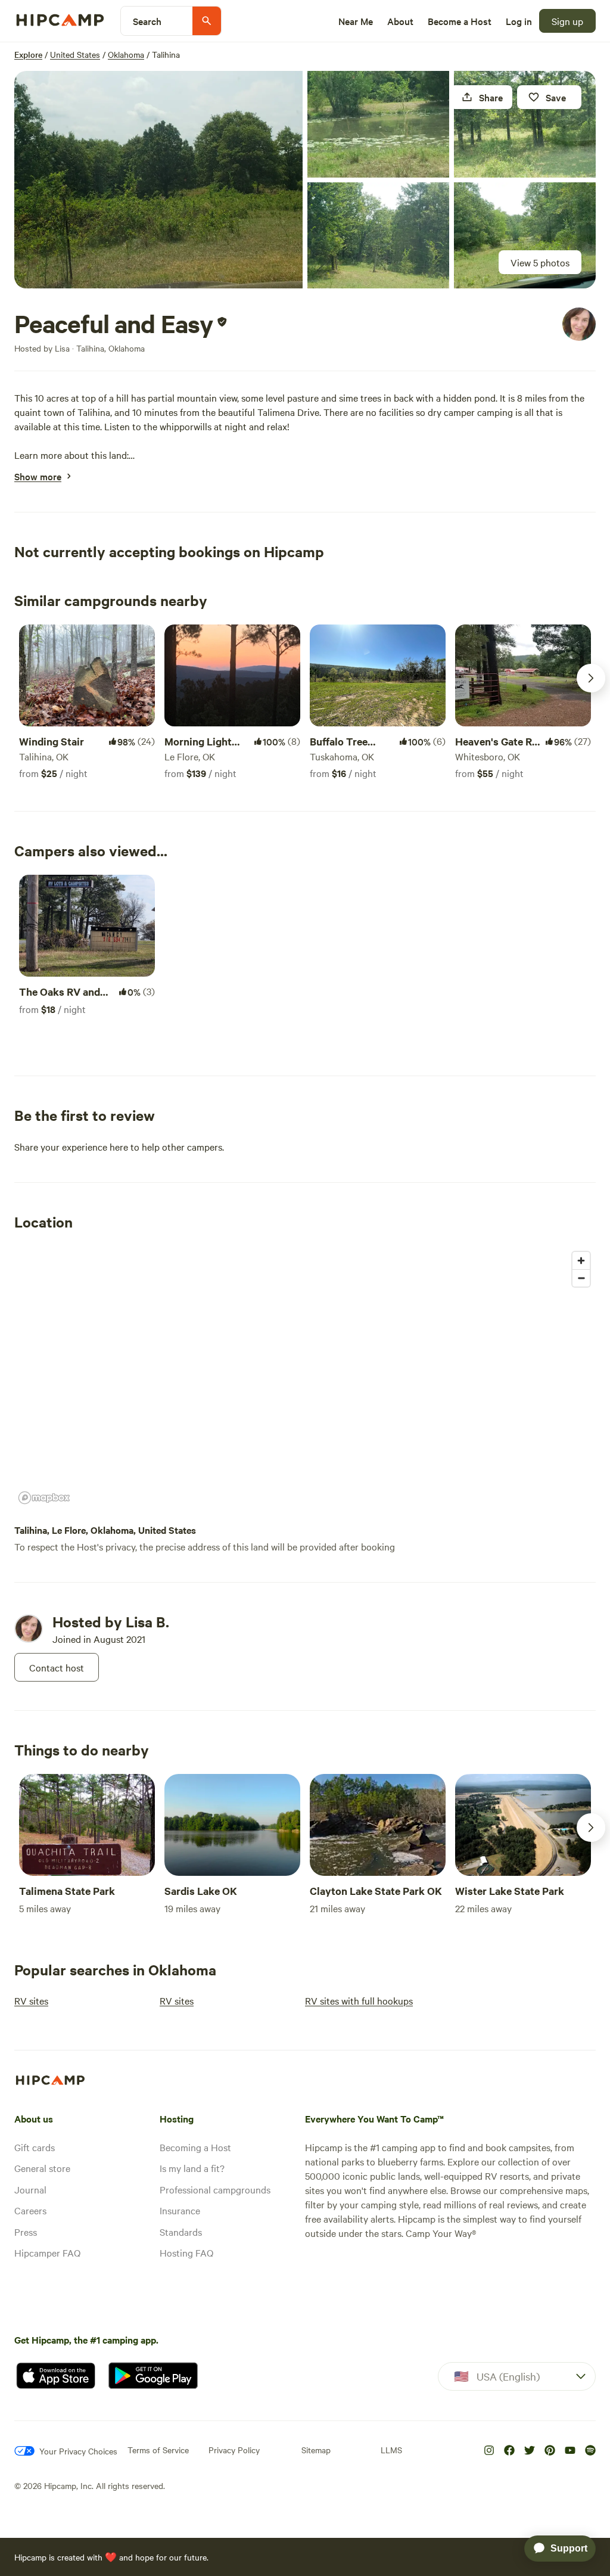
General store (42, 2168)
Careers (30, 2210)
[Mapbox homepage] (44, 1498)
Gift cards (35, 2147)
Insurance (180, 2210)
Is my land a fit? (192, 2168)
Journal (30, 2189)
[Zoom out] (581, 1278)
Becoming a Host (195, 2147)
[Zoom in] (581, 1261)
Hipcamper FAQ (47, 2252)
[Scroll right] (591, 678)
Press (26, 2232)
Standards (181, 2232)
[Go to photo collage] (158, 180)
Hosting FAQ (186, 2252)
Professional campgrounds (215, 2189)
